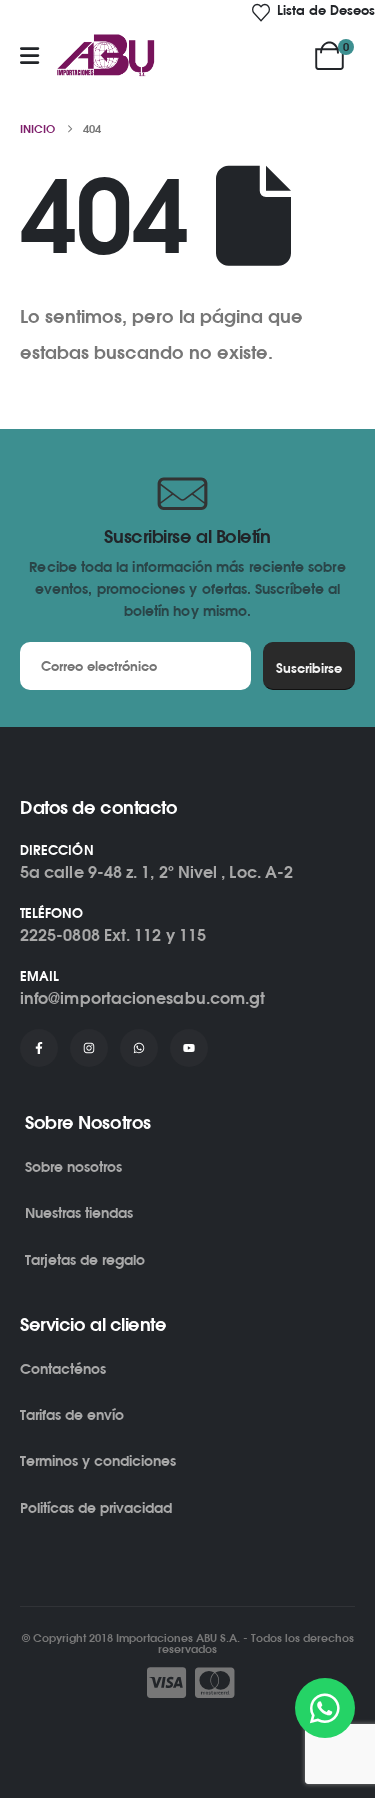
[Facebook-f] (39, 1048)
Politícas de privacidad (96, 1507)
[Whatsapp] (139, 1048)
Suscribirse (309, 668)
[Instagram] (89, 1048)
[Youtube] (189, 1048)
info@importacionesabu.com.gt (142, 998)
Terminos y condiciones (98, 1460)
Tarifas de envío (72, 1414)
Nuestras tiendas (79, 1212)
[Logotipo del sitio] (106, 56)
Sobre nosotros (73, 1166)
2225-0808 (60, 935)
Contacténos (63, 1368)
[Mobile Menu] (29, 56)
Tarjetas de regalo (85, 1259)
